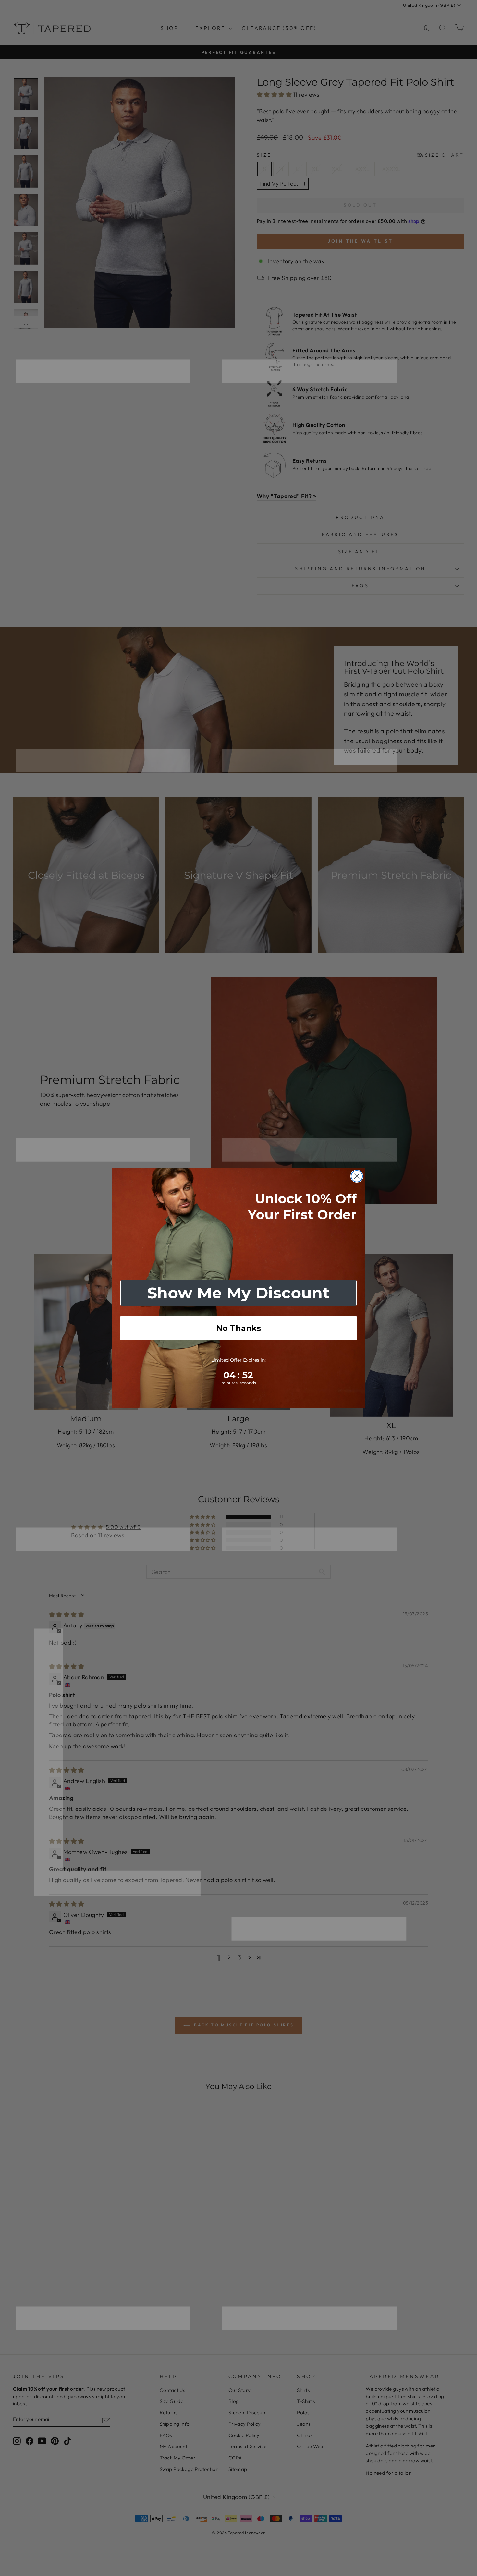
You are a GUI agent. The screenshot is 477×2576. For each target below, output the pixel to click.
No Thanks (238, 1328)
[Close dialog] (357, 1176)
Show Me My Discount (238, 1293)
